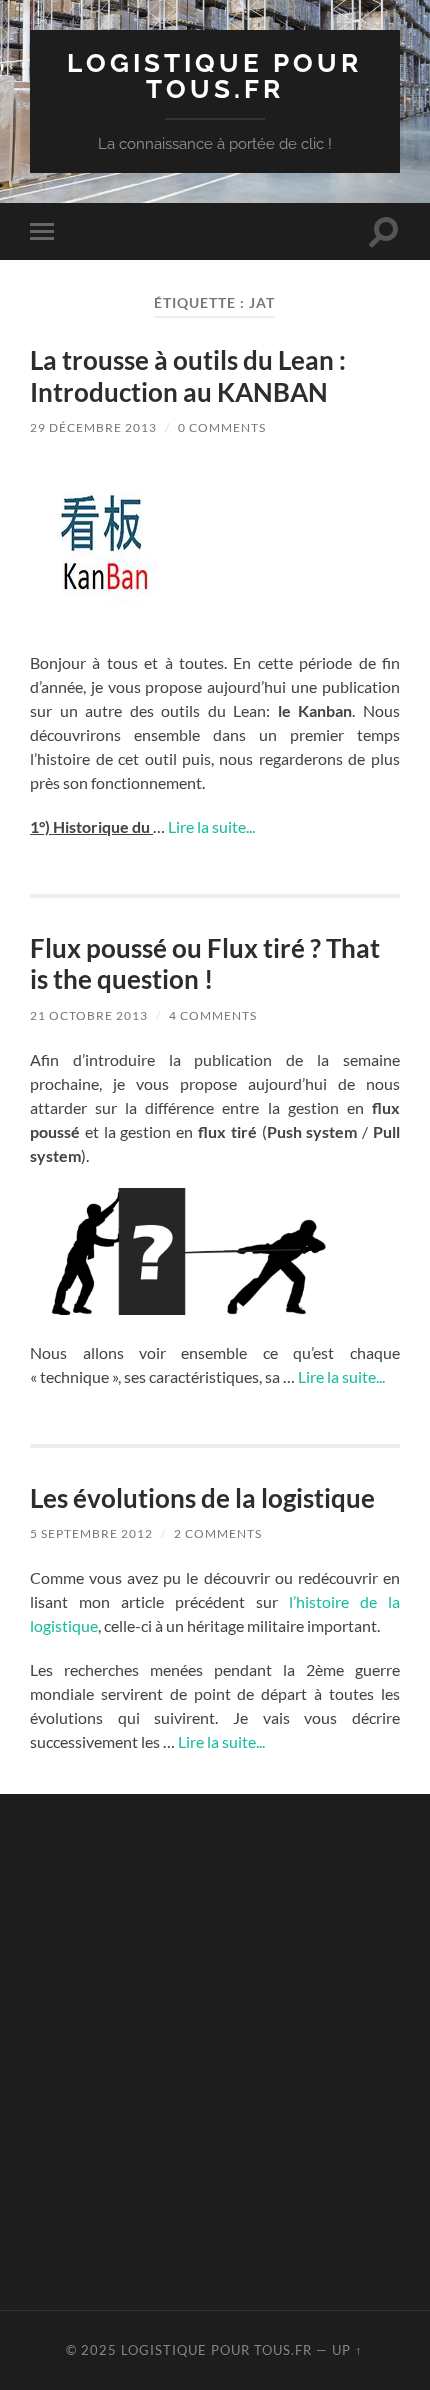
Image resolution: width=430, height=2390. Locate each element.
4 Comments (213, 1015)
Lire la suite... (211, 826)
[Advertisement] (215, 2049)
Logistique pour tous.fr (214, 75)
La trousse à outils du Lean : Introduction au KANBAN (188, 376)
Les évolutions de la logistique (202, 1498)
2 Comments (218, 1533)
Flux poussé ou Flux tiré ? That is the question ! (205, 964)
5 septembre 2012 (91, 1533)
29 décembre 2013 (93, 427)
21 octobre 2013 (89, 1015)
